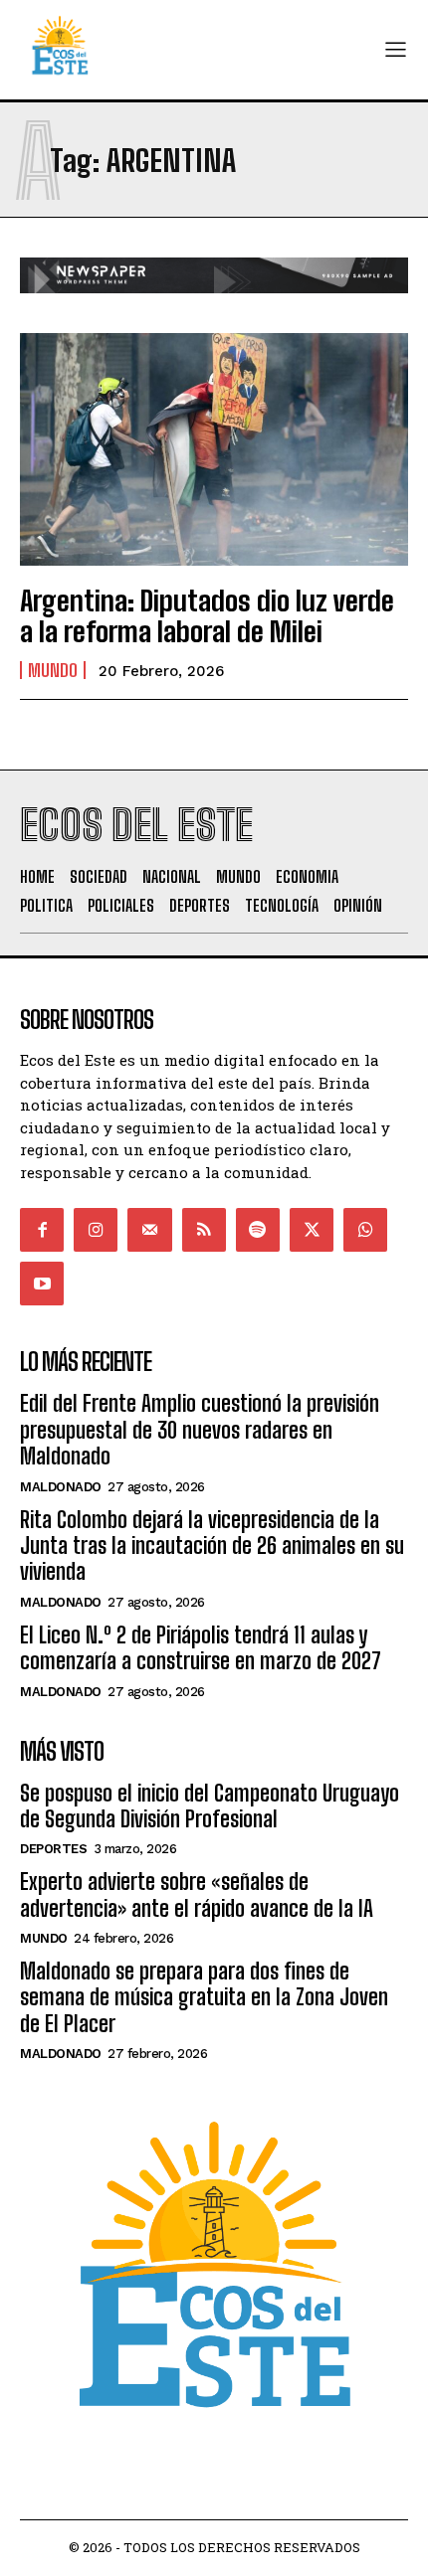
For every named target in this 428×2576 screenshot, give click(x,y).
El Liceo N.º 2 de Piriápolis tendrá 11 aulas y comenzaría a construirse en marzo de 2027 (201, 1648)
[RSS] (204, 1230)
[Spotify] (258, 1230)
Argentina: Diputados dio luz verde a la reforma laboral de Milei (207, 616)
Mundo (53, 670)
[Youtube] (42, 1284)
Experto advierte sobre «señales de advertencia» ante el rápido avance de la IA (197, 1894)
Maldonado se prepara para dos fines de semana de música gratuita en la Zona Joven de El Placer (204, 1997)
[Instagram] (96, 1230)
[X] (312, 1230)
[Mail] (149, 1230)
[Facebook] (42, 1230)
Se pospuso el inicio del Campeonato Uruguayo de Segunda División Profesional (210, 1806)
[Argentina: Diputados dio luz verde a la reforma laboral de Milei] (214, 449)
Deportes (53, 1849)
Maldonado (61, 1487)
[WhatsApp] (365, 1230)
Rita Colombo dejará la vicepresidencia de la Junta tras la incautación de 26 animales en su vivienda (212, 1546)
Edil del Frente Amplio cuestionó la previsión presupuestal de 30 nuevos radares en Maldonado (200, 1430)
